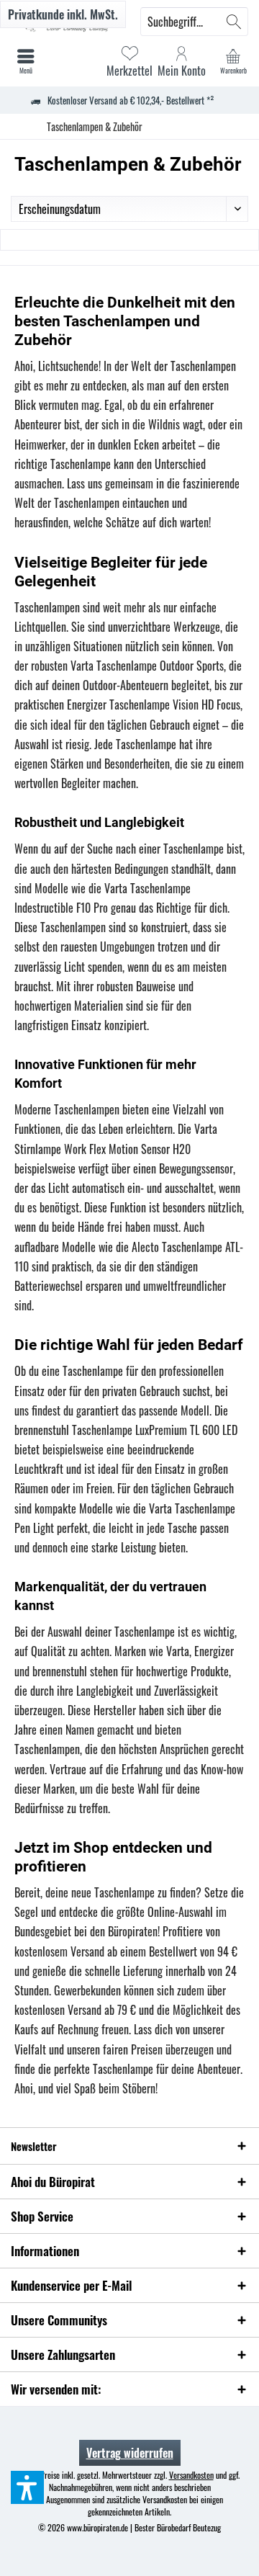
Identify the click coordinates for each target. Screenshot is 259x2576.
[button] (27, 2487)
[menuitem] (233, 61)
